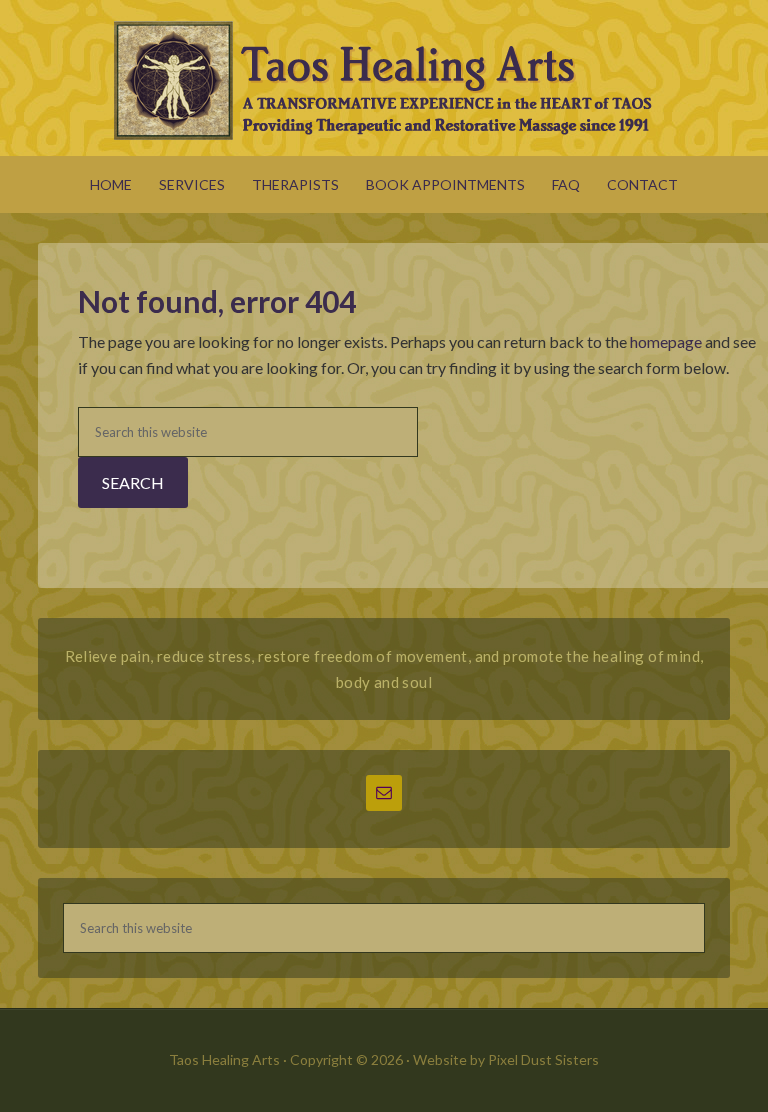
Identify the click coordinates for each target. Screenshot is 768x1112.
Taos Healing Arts (383, 80)
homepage (666, 341)
